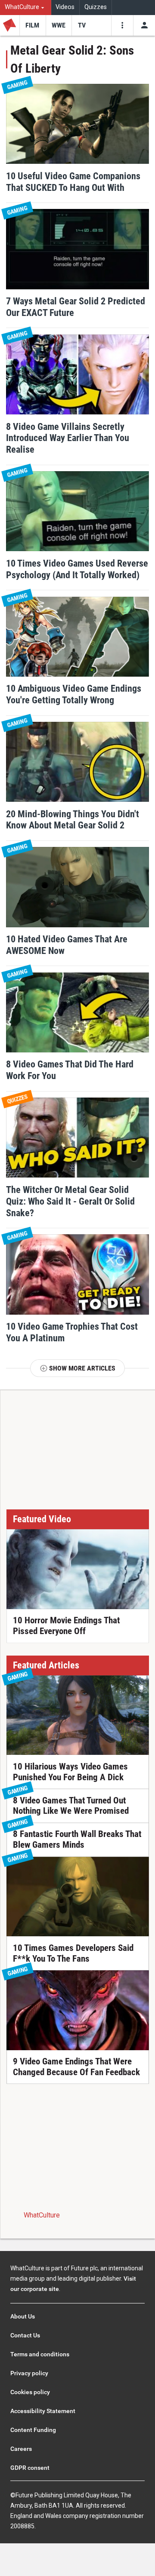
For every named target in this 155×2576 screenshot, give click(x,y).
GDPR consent (30, 2468)
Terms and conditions (40, 2354)
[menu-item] (33, 25)
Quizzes (96, 7)
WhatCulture (42, 2215)
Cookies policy (30, 2392)
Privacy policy (29, 2373)
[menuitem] (26, 8)
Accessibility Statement (43, 2411)
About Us (23, 2316)
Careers (21, 2449)
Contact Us (25, 2335)
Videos (65, 7)
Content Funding (33, 2430)
